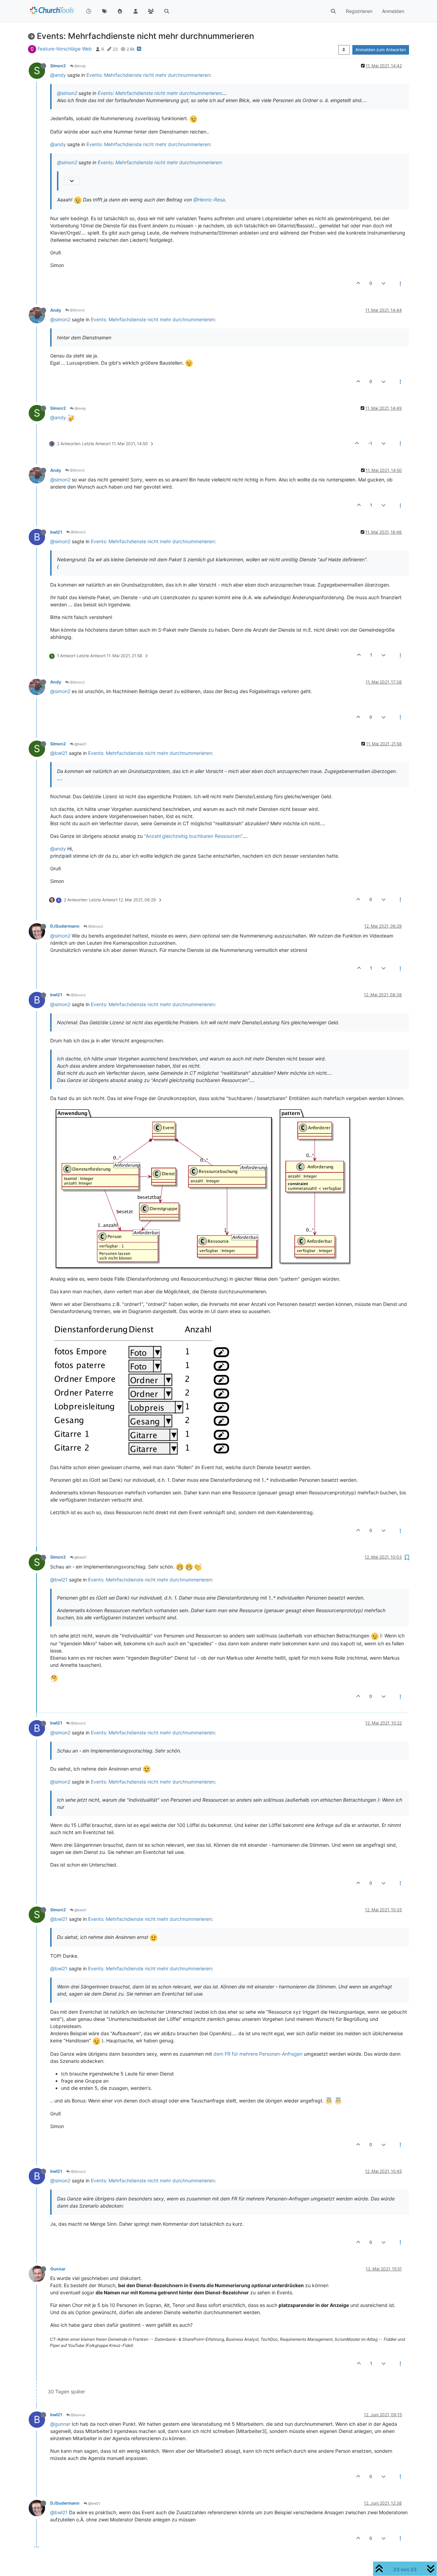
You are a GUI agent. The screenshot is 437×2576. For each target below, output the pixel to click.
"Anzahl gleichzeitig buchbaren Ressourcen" (193, 836)
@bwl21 (80, 744)
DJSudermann (65, 926)
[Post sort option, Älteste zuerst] (344, 50)
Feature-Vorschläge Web (65, 49)
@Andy (80, 66)
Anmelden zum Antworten (381, 50)
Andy (56, 310)
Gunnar (58, 2269)
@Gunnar (78, 2415)
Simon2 (58, 66)
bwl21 (56, 532)
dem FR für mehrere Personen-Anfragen (258, 2054)
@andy (58, 75)
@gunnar (60, 2424)
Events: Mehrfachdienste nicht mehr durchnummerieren (148, 75)
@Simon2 (77, 310)
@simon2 (67, 93)
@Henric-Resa (209, 200)
